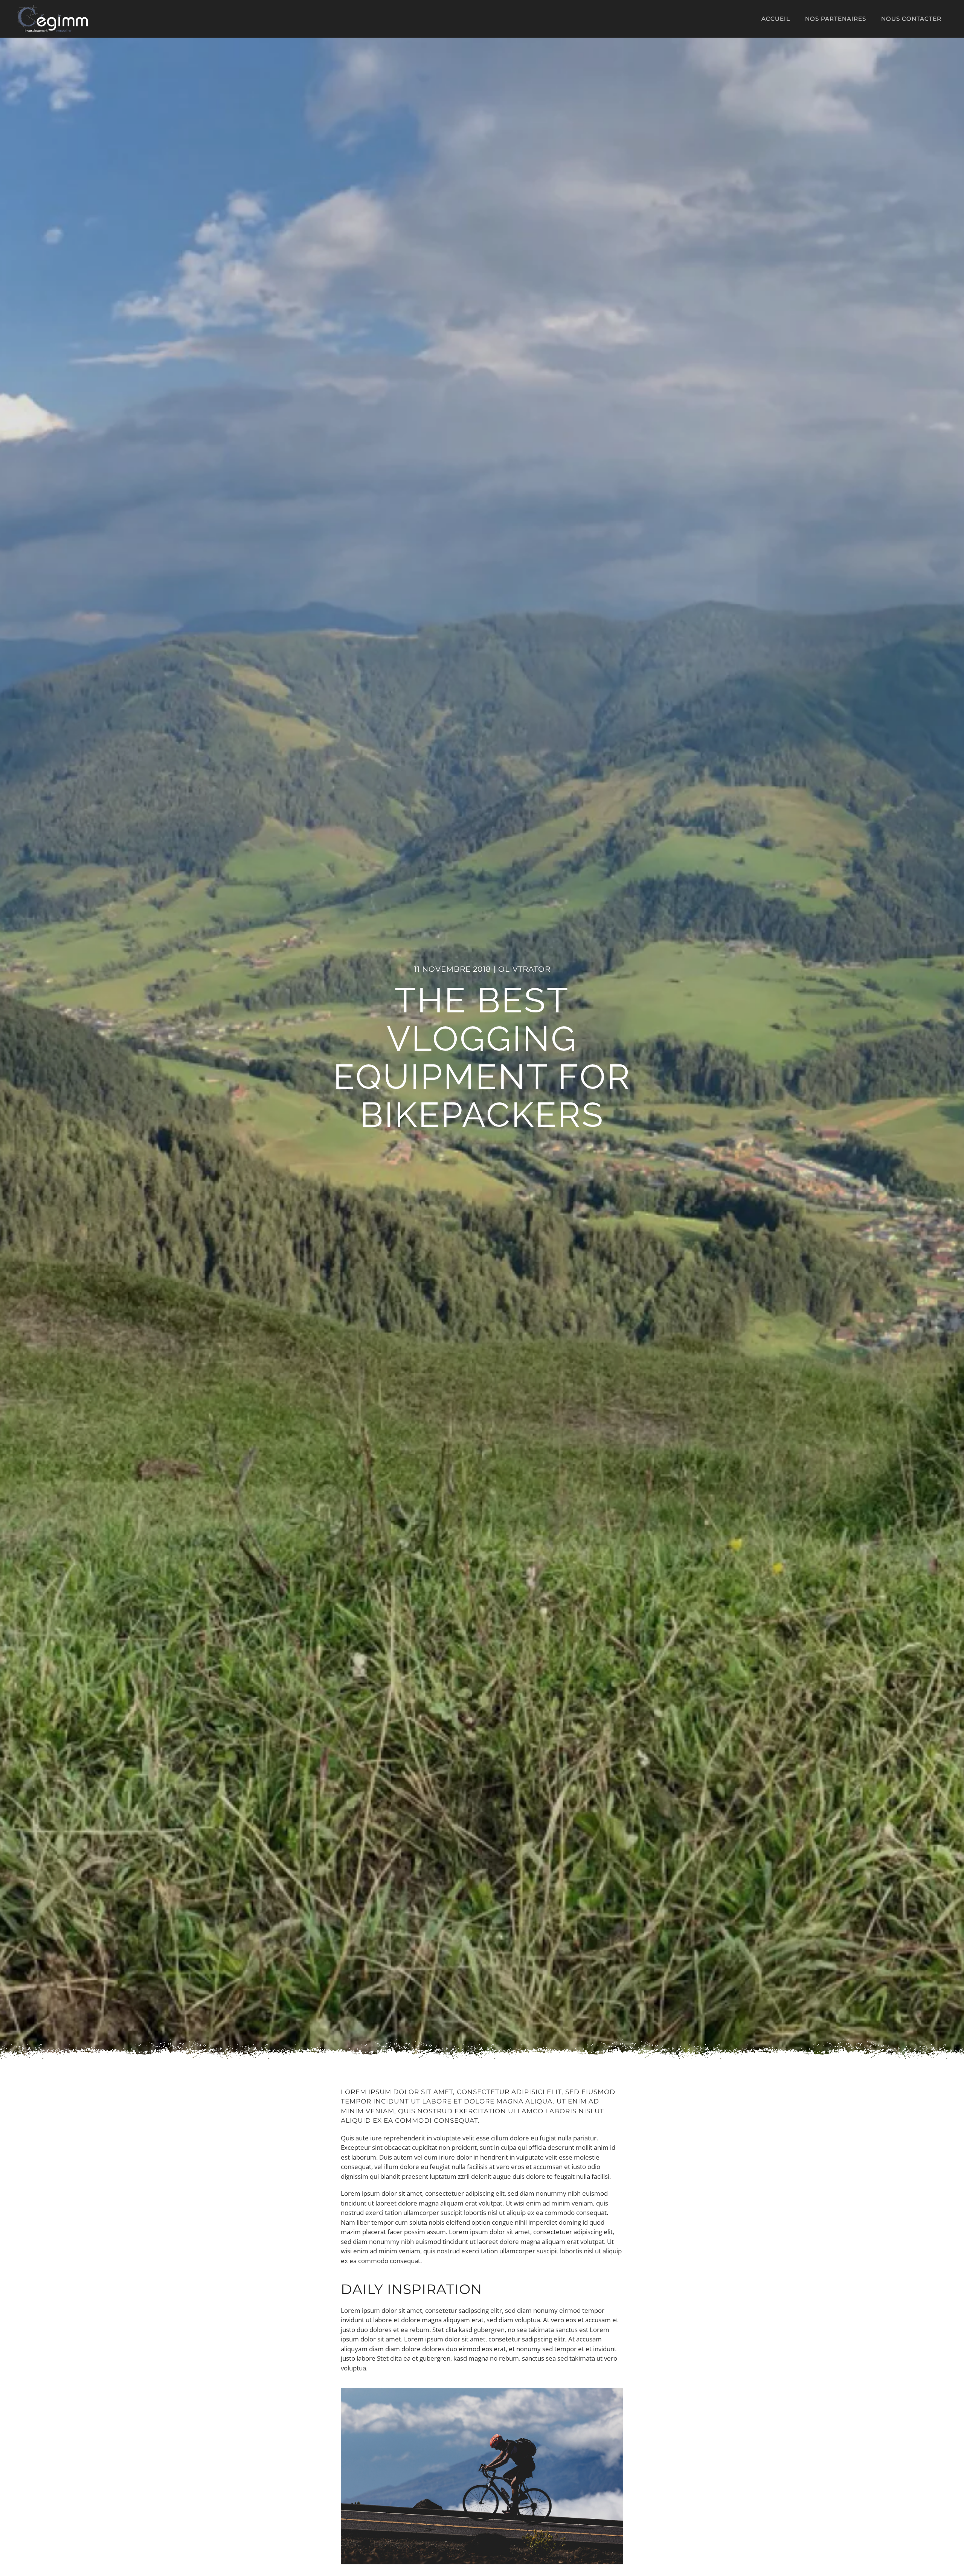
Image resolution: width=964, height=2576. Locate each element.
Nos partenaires (836, 19)
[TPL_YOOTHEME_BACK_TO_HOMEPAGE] (53, 19)
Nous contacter (911, 19)
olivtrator (524, 969)
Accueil (776, 19)
